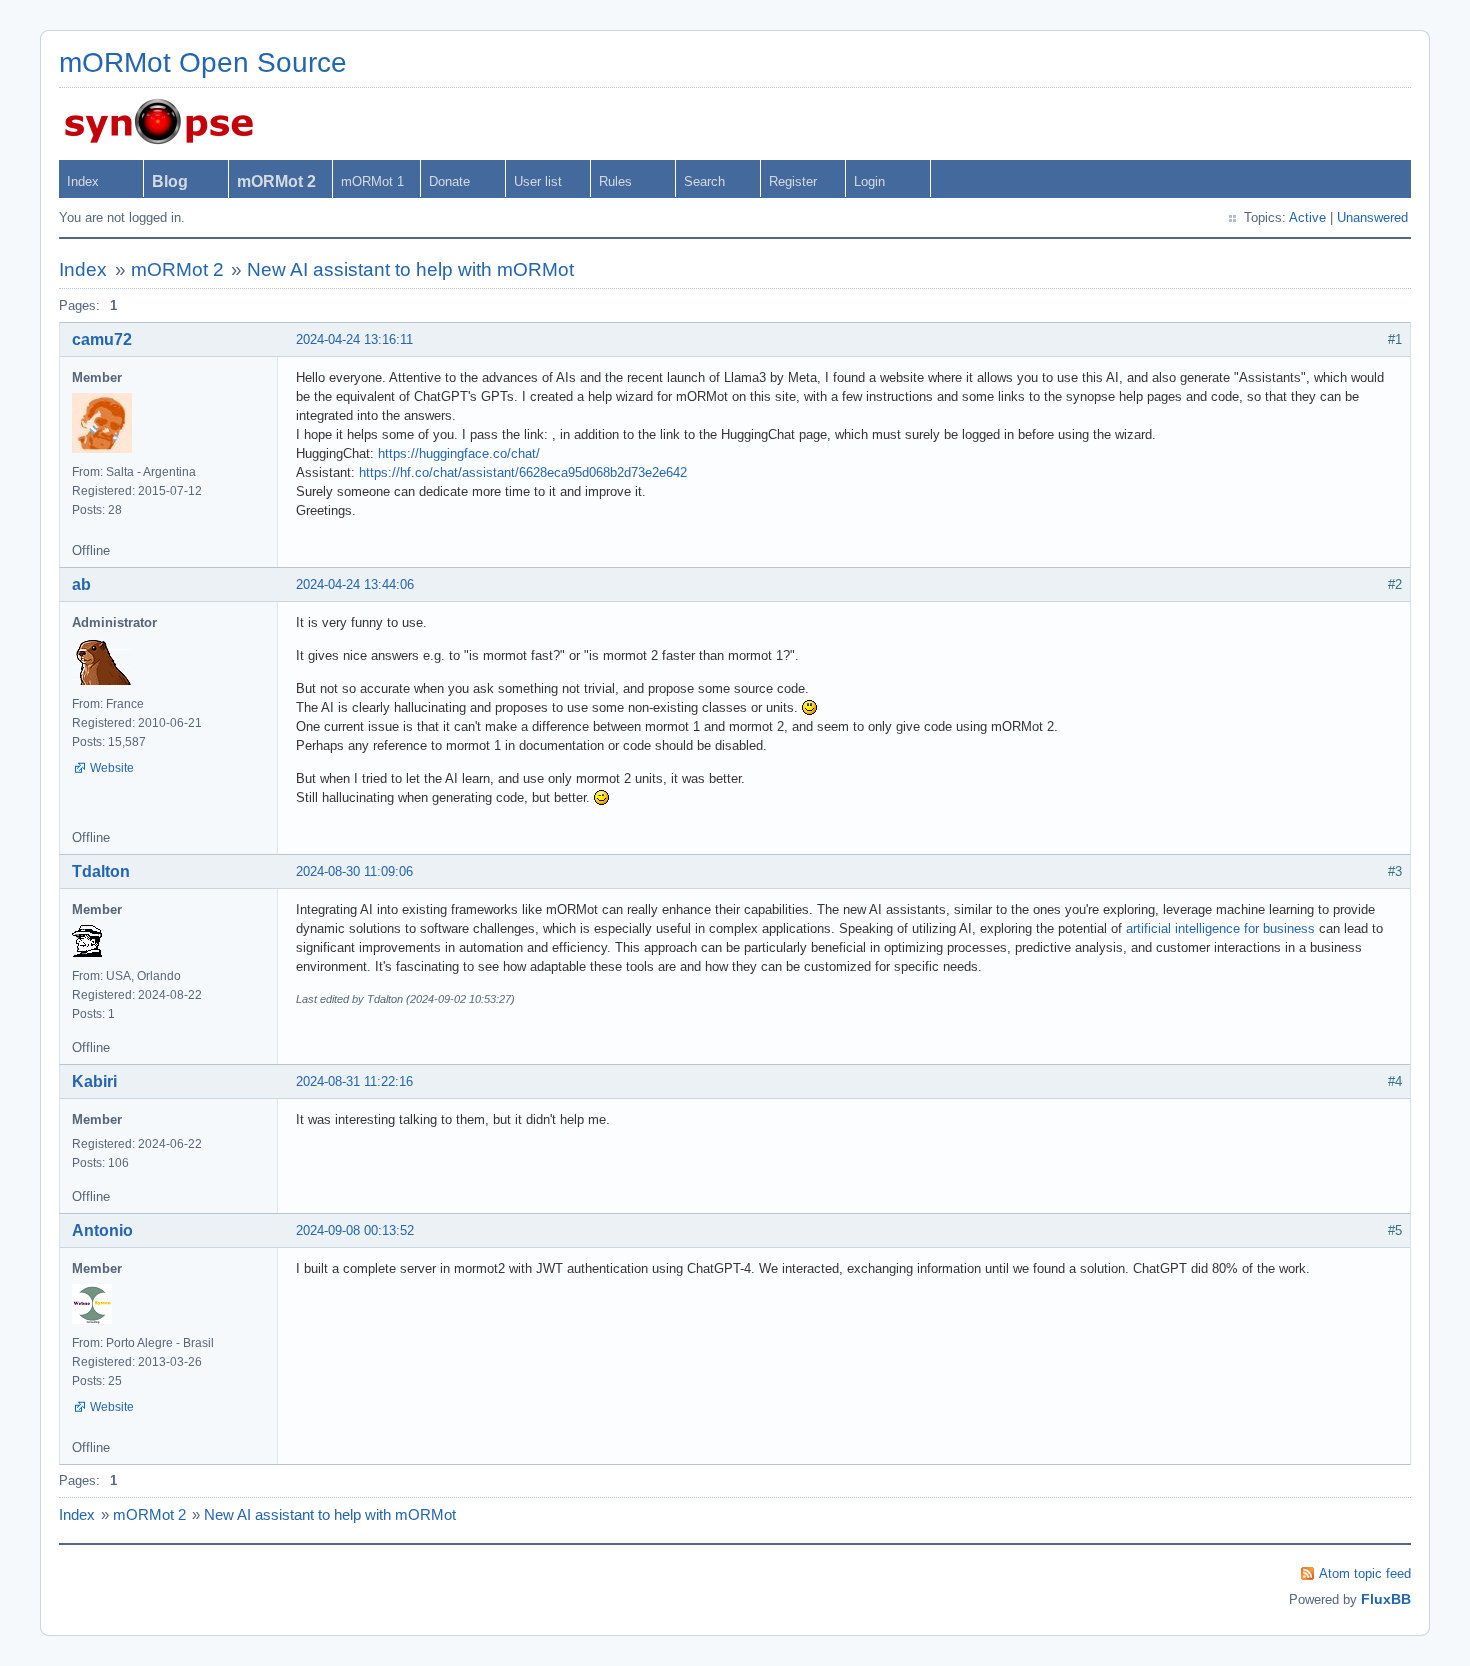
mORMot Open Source (203, 62)
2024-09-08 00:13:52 (355, 1230)
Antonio (102, 1230)
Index (83, 181)
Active (1307, 217)
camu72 (102, 339)
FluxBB (1386, 1599)
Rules (615, 181)
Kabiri (94, 1081)
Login (869, 181)
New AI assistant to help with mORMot (410, 269)
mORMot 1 (372, 181)
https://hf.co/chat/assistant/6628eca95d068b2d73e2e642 (523, 472)
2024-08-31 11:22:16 (354, 1081)
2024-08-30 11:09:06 (354, 871)
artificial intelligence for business (1220, 928)
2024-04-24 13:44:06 (355, 584)
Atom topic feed (1365, 1573)
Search (704, 181)
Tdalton (101, 871)
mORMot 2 (177, 269)
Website (112, 768)
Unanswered (1372, 217)
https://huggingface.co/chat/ (459, 453)
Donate (449, 181)
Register (793, 181)
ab (81, 584)
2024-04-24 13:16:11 (354, 339)
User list (538, 181)
